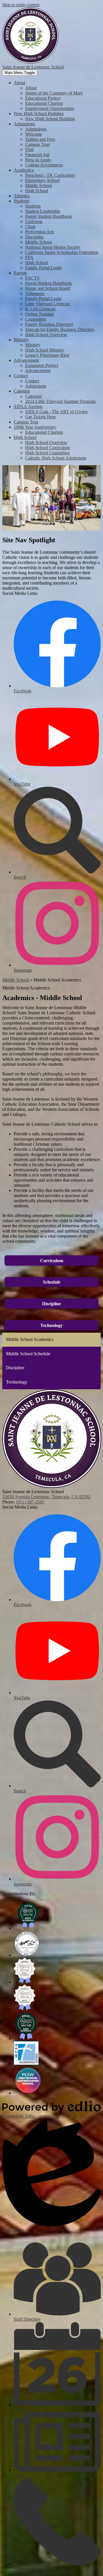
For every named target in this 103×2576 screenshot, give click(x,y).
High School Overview (46, 335)
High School (37, 191)
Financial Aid (37, 155)
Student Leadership (43, 211)
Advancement (38, 371)
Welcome (34, 134)
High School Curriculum (47, 448)
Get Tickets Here (40, 417)
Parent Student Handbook (48, 216)
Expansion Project (42, 365)
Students (33, 206)
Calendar (33, 396)
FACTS (32, 278)
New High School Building (50, 119)
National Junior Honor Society (53, 247)
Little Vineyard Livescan (47, 304)
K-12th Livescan (40, 309)
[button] (19, 83)
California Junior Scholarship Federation (62, 252)
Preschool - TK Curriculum (50, 175)
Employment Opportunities (50, 108)
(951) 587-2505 (30, 1502)
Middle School (38, 185)
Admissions (36, 129)
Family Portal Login (43, 268)
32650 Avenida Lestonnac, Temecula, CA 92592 (46, 1497)
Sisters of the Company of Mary (54, 93)
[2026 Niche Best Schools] (28, 1928)
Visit (29, 149)
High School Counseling (47, 453)
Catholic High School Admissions (56, 458)
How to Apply (38, 160)
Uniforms (34, 221)
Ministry (33, 345)
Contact (32, 381)
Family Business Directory (49, 324)
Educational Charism (44, 103)
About (31, 88)
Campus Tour (37, 144)
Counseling (35, 319)
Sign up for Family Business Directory (60, 329)
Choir (30, 227)
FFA (29, 257)
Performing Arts (40, 232)
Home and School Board (48, 288)
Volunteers (35, 293)
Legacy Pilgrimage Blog (47, 355)
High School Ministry (45, 350)
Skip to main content (21, 5)
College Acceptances (44, 165)
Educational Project (43, 98)
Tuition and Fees (40, 139)
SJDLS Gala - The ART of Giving (56, 412)
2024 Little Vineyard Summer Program (60, 401)
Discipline (34, 237)
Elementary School (42, 180)
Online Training (39, 314)
